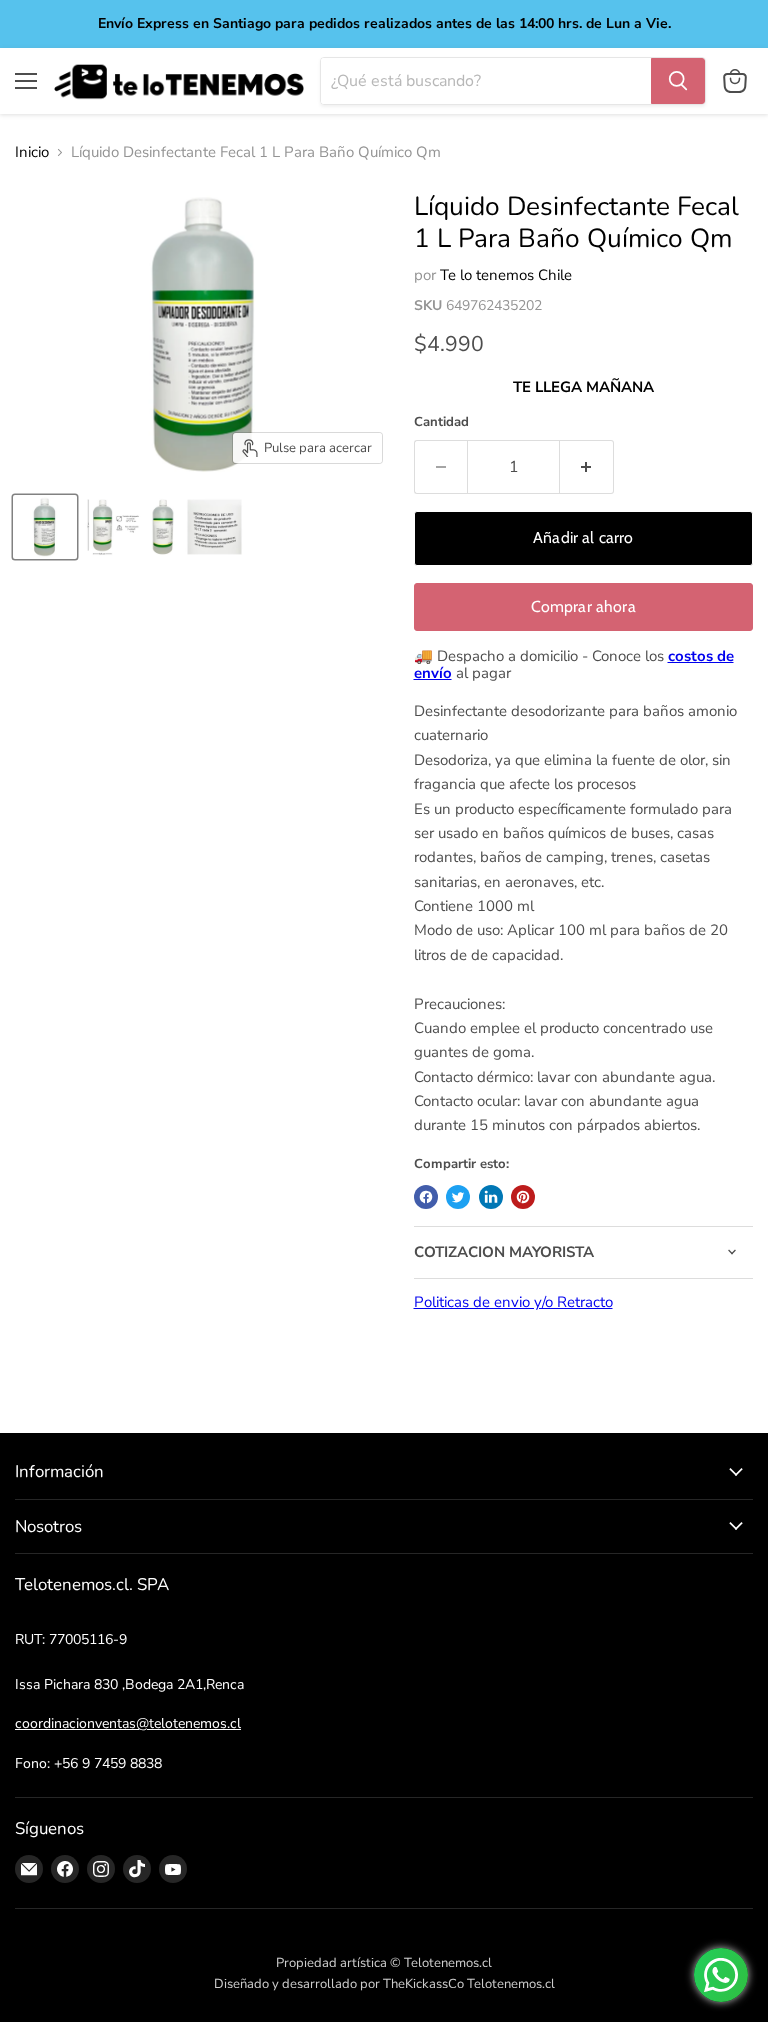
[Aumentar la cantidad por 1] (587, 467)
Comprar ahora (583, 606)
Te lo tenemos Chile (506, 275)
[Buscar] (678, 81)
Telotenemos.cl (511, 1984)
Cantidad (441, 422)
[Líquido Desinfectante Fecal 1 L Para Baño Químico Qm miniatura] (45, 527)
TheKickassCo (423, 1984)
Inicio (32, 152)
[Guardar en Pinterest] (523, 1197)
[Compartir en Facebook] (426, 1197)
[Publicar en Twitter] (458, 1197)
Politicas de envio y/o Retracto (513, 1302)
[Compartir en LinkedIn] (491, 1197)
